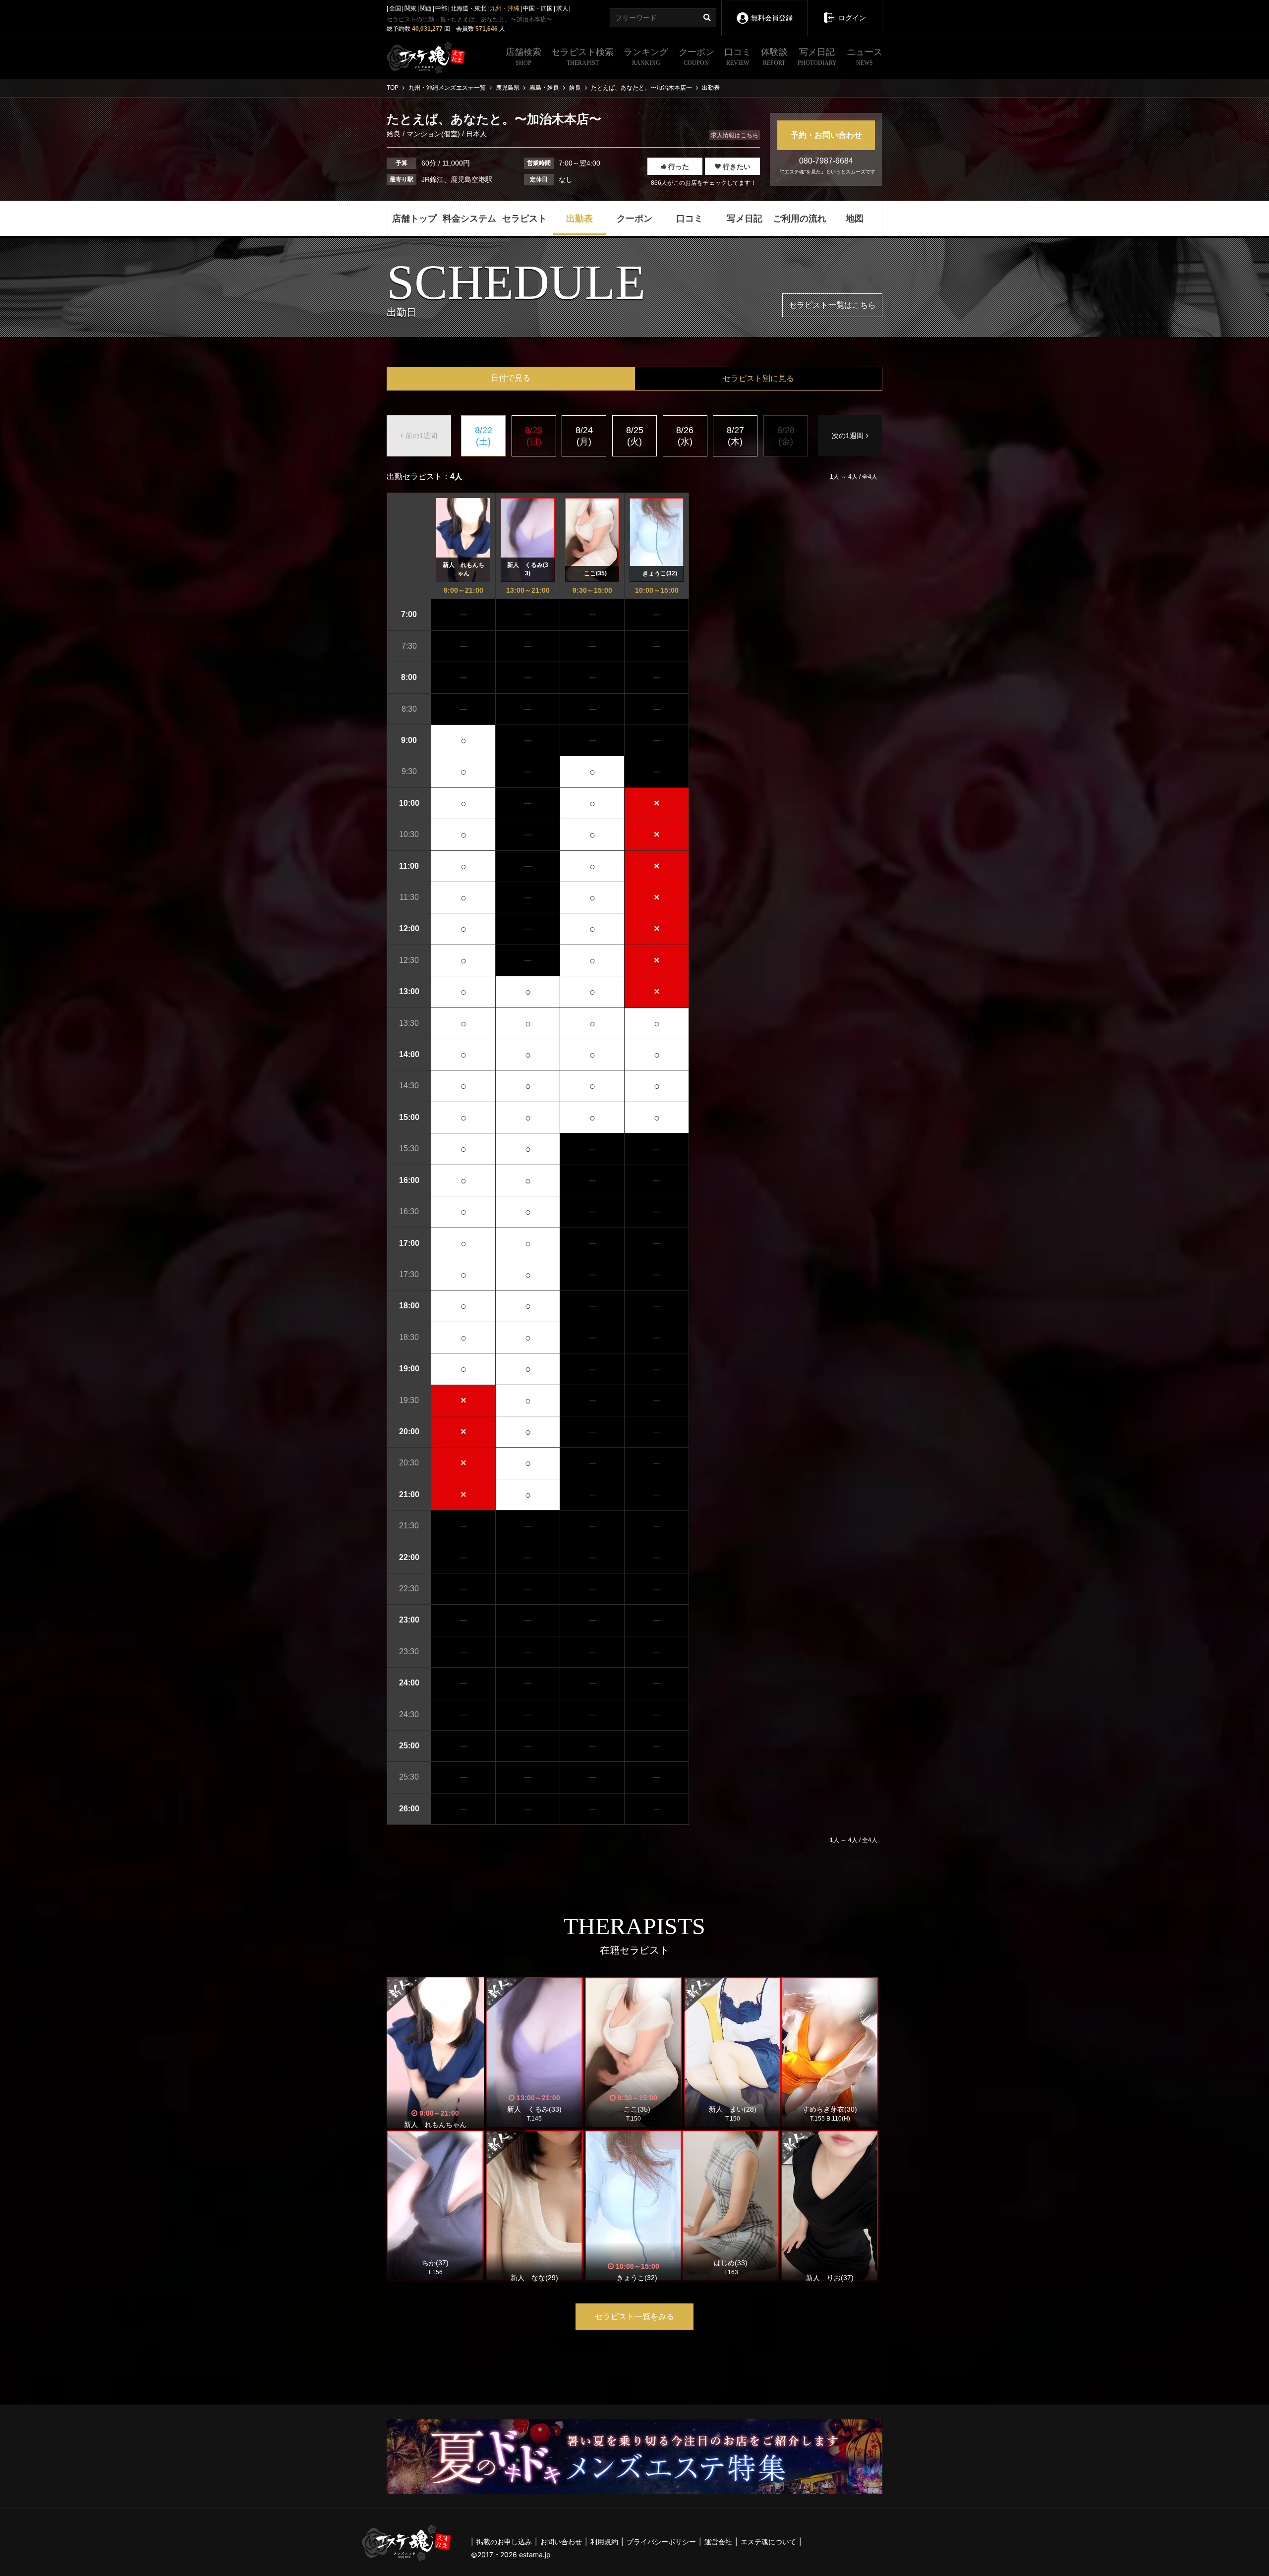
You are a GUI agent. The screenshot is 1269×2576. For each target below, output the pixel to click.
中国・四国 (538, 8)
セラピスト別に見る (758, 378)
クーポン (696, 57)
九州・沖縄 (505, 8)
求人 (562, 8)
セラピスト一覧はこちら (832, 305)
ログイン (852, 18)
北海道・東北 (468, 8)
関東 (410, 8)
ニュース (865, 57)
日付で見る (511, 378)
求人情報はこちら (735, 135)
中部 (441, 8)
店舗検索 (523, 57)
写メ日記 (817, 57)
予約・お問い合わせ (826, 135)
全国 (395, 8)
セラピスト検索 (582, 57)
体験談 (774, 57)
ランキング (646, 57)
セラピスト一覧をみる (634, 2317)
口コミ (738, 57)
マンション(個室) (433, 134)
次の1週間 (848, 436)
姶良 (395, 134)
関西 (426, 8)
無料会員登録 (772, 18)
